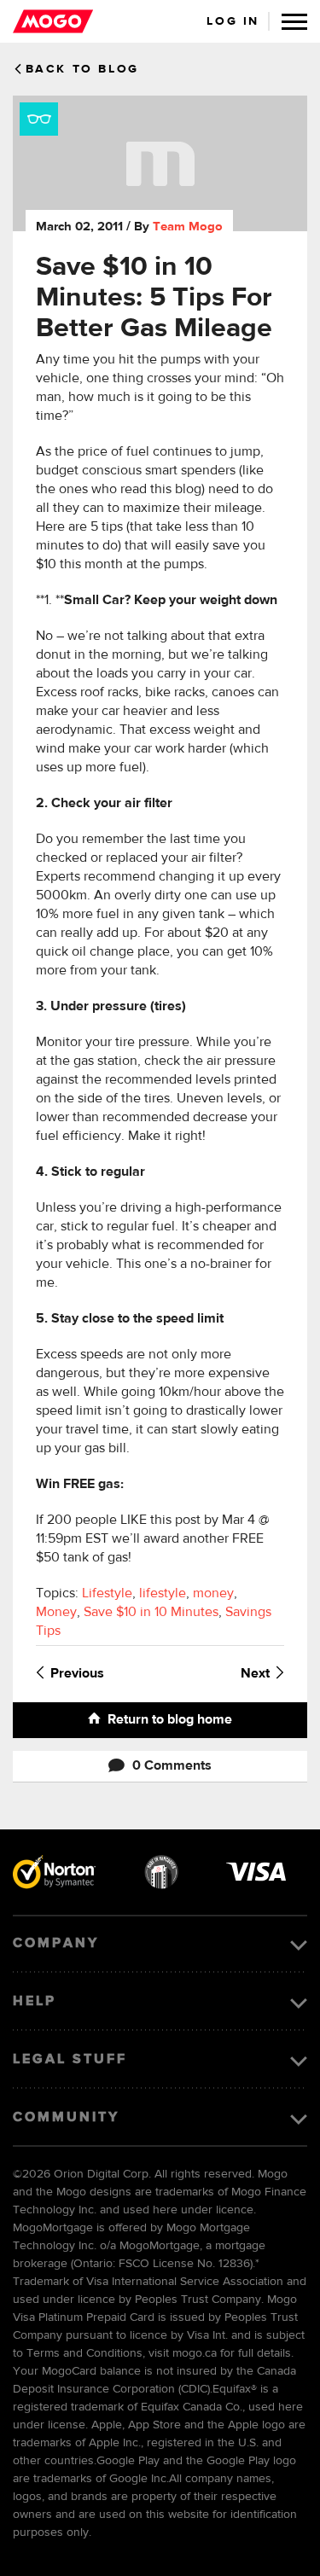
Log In (233, 21)
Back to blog (82, 69)
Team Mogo (188, 227)
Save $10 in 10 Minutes (151, 1613)
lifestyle (163, 1594)
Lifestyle (107, 1594)
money (213, 1594)
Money (56, 1613)
